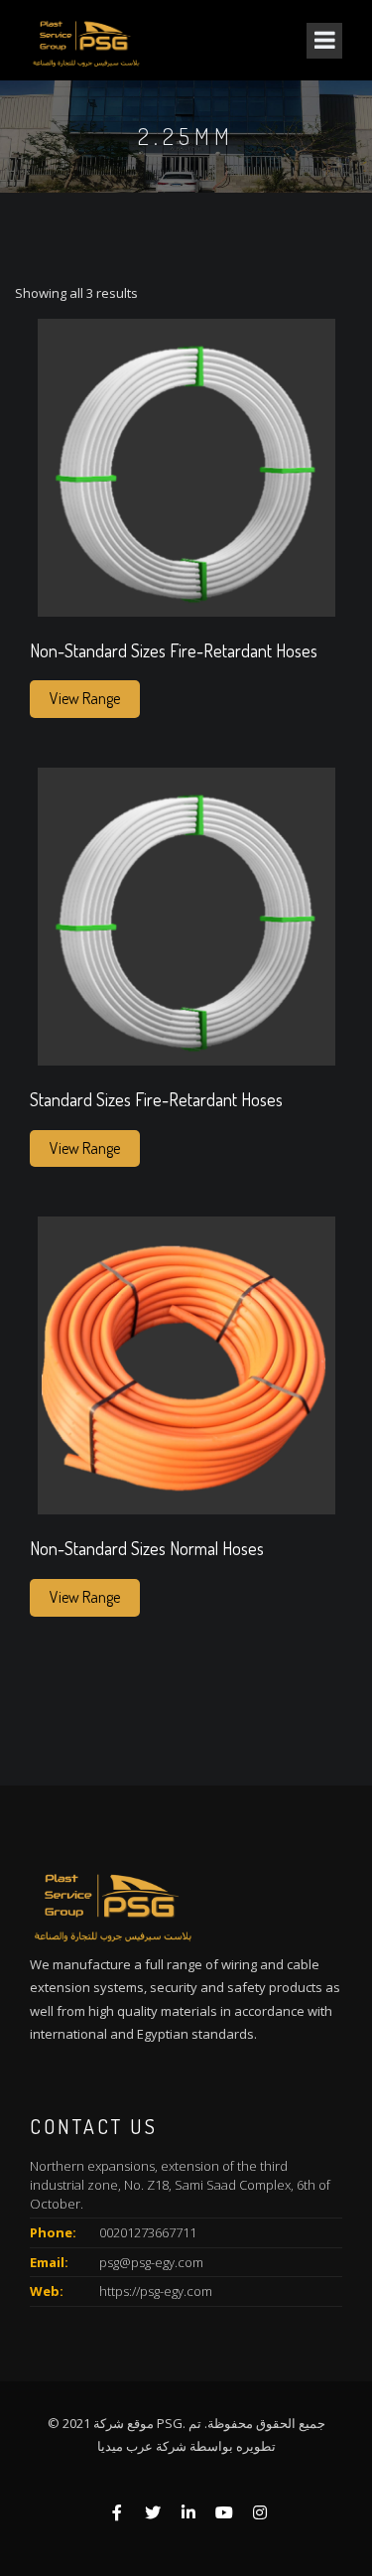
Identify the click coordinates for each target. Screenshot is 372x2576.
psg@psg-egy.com (151, 2262)
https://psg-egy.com (156, 2291)
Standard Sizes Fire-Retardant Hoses (156, 1100)
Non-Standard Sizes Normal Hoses (147, 1549)
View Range (85, 698)
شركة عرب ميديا (142, 2446)
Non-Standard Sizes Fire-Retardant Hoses (174, 651)
